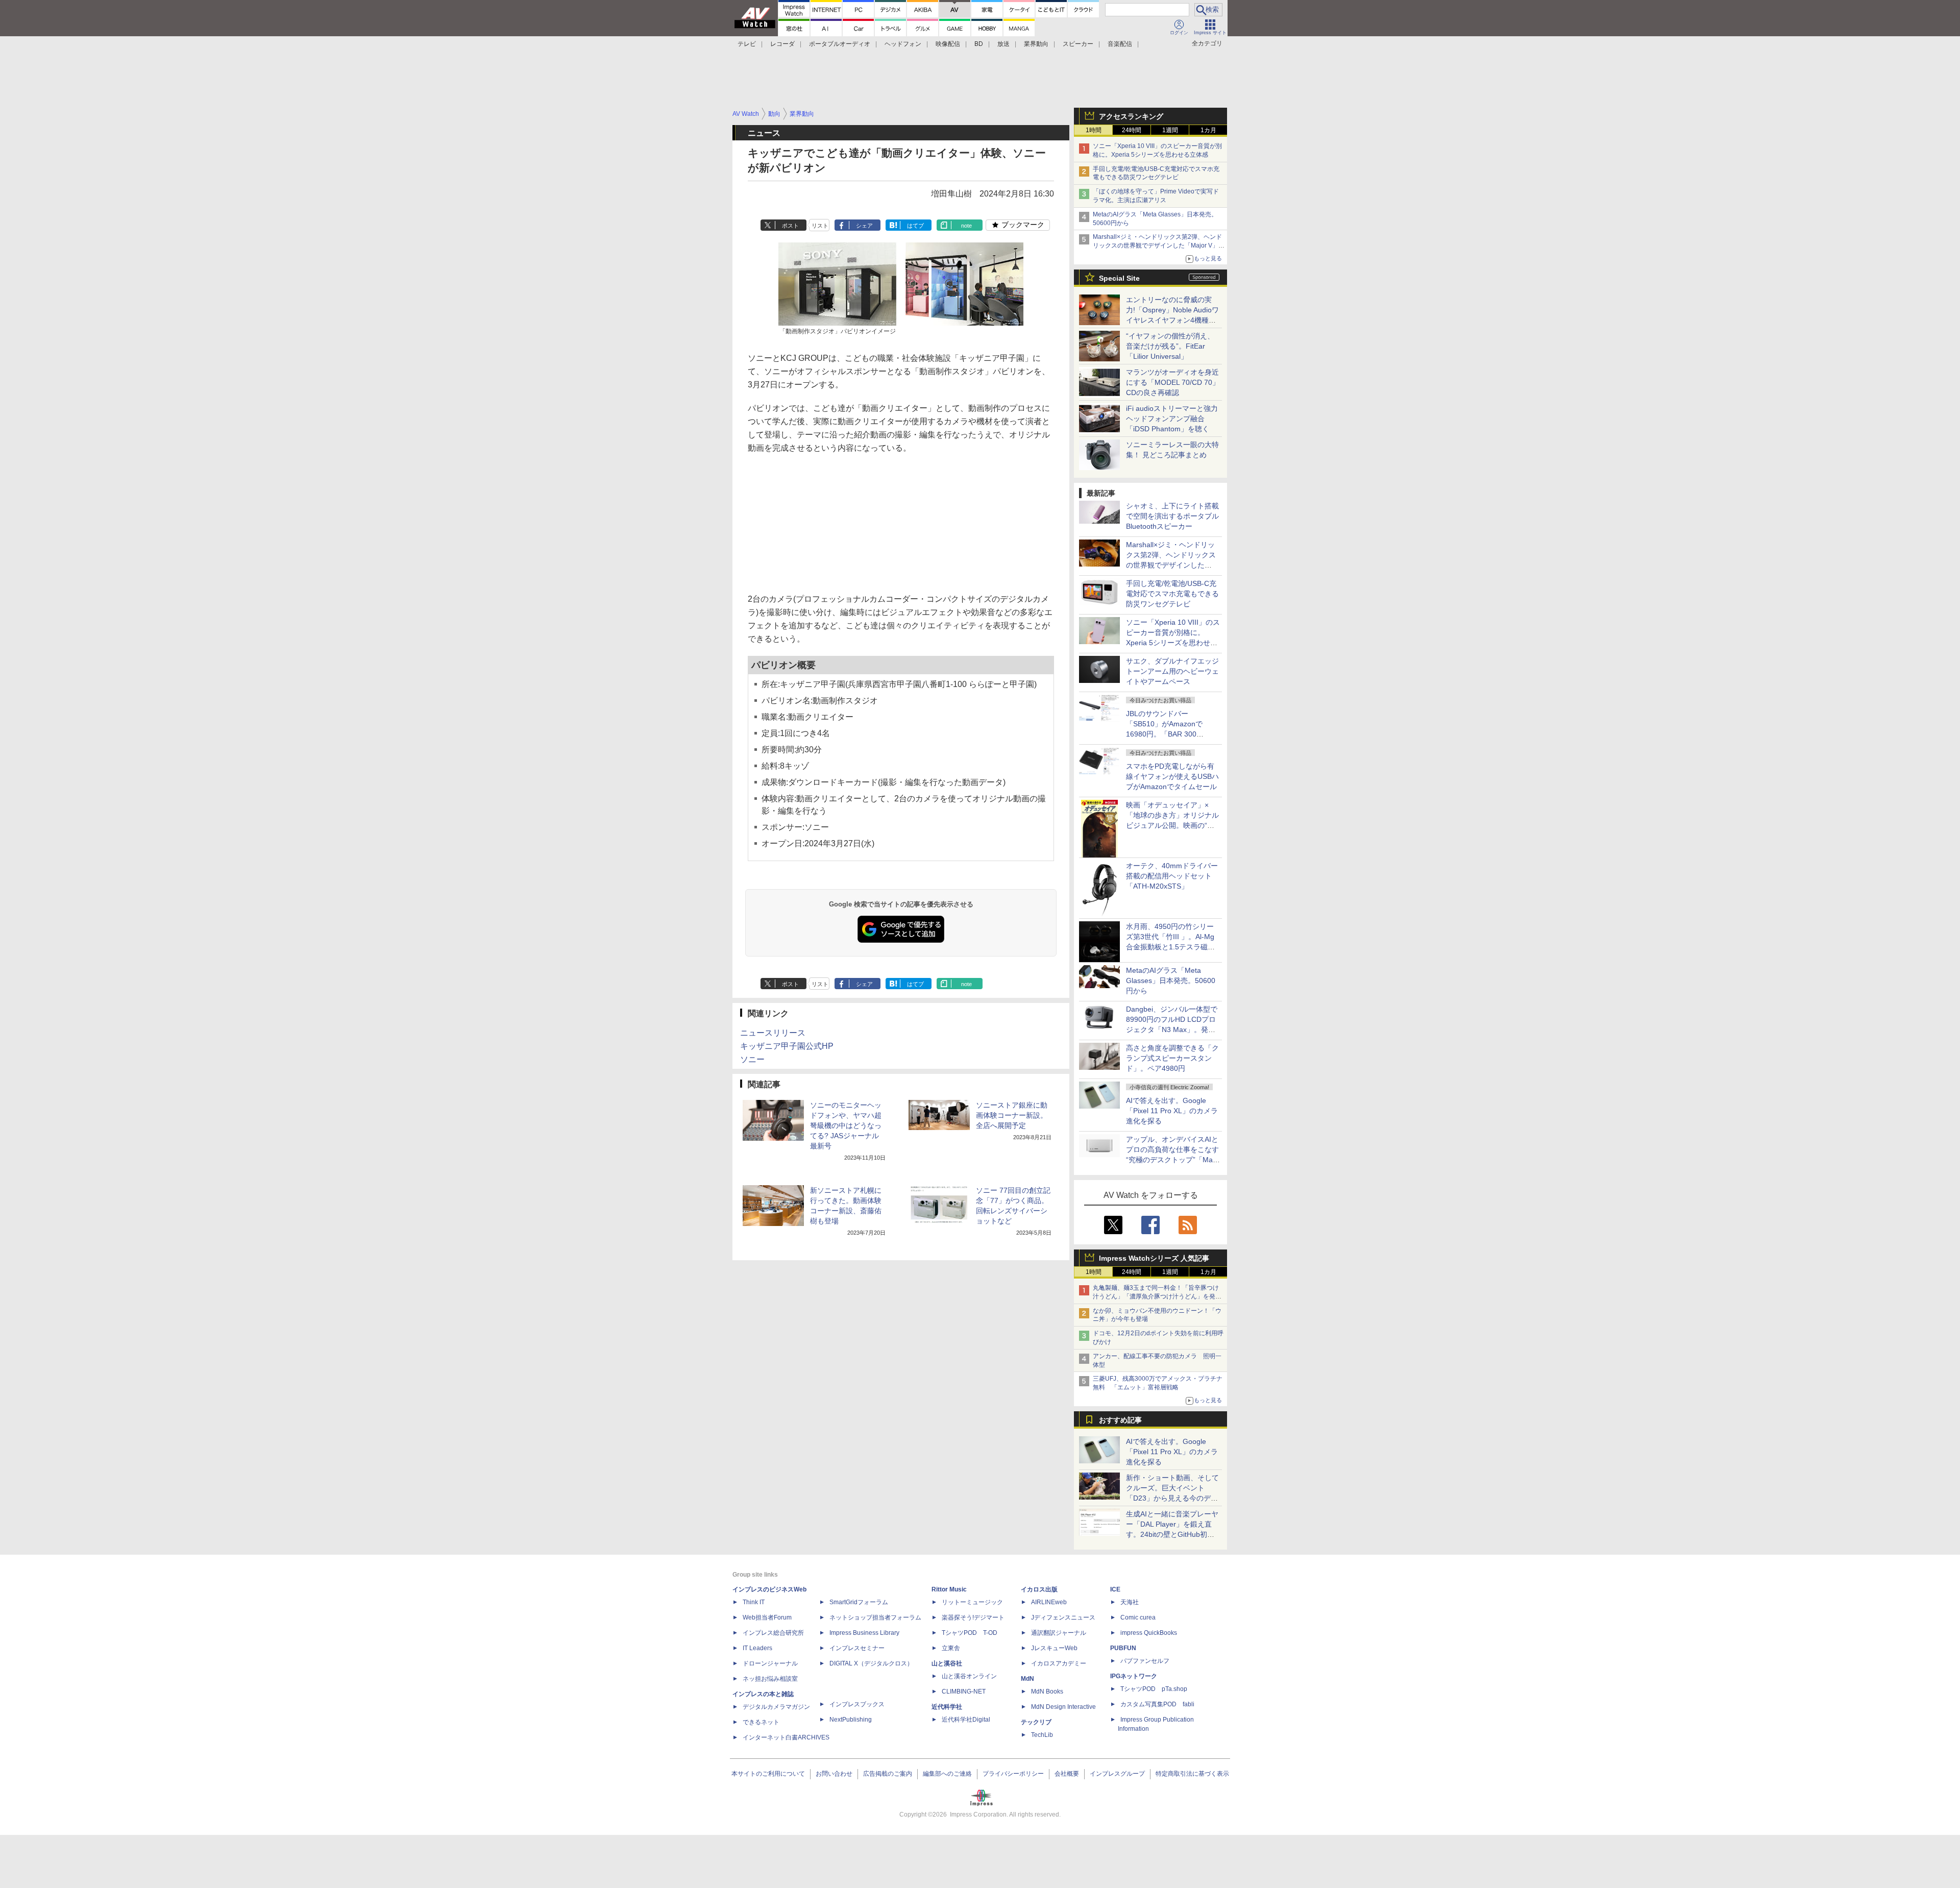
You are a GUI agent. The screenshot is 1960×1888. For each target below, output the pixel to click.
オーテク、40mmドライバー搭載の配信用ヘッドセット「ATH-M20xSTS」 (1172, 876)
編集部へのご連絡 (947, 1774)
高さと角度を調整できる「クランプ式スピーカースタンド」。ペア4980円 (1172, 1058)
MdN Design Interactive (1063, 1707)
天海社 (1130, 1602)
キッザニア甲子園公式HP (787, 1046)
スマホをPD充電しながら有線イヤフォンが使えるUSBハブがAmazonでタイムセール (1172, 776)
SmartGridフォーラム (859, 1602)
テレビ (747, 44)
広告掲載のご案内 (888, 1774)
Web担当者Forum (767, 1617)
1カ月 (1208, 130)
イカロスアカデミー (1059, 1663)
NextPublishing (851, 1720)
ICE (1115, 1589)
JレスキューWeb (1054, 1648)
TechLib (1042, 1735)
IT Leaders (757, 1648)
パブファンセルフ (1145, 1661)
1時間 (1094, 130)
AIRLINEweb (1049, 1602)
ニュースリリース (773, 1033)
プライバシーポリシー (1013, 1774)
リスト (820, 226)
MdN (1027, 1679)
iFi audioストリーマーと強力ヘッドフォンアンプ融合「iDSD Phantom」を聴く (1172, 419)
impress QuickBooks (1149, 1633)
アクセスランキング (1131, 116)
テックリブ (1036, 1722)
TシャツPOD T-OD (970, 1633)
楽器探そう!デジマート (973, 1617)
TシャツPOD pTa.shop (1154, 1689)
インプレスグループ (1117, 1774)
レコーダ (782, 44)
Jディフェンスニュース (1063, 1617)
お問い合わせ (834, 1774)
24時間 (1132, 130)
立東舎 (951, 1648)
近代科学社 (947, 1707)
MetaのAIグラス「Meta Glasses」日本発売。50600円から (1171, 980)
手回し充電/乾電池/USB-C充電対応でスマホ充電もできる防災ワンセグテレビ (1172, 594)
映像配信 (948, 44)
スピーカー (1078, 44)
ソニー (752, 1059)
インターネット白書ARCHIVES (786, 1737)
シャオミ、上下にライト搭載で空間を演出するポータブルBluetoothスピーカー (1172, 516)
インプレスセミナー (857, 1648)
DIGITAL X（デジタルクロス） (871, 1663)
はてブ (915, 226)
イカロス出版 (1039, 1589)
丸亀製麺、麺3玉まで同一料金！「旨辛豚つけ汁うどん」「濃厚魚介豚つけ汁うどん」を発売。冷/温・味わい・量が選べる (1156, 1296)
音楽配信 (1120, 44)
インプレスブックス (857, 1704)
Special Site (1119, 278)
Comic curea (1138, 1617)
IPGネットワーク (1134, 1676)
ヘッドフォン (903, 44)
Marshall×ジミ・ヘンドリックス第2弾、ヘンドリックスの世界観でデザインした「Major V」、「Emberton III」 (1159, 246)
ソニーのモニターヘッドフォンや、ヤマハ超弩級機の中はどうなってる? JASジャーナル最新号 (846, 1125)
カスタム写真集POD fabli (1157, 1704)
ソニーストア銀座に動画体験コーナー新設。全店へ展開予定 (1012, 1115)
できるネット (761, 1722)
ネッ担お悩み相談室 (770, 1679)
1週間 (1170, 130)
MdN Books (1047, 1691)
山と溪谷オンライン (969, 1676)
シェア (864, 226)
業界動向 (1036, 44)
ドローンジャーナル (770, 1663)
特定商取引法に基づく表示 (1192, 1774)
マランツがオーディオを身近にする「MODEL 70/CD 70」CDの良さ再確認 (1173, 382)
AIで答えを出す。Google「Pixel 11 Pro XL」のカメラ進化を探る (1172, 1111)
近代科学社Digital (966, 1720)
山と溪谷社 (947, 1663)
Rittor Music (949, 1589)
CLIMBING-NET (964, 1691)
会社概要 (1067, 1774)
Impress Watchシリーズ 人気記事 (1154, 1258)
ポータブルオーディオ (840, 44)
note (966, 226)
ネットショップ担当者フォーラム (875, 1617)
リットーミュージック (972, 1602)
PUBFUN (1123, 1648)
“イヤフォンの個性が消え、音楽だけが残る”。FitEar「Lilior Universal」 (1170, 346)
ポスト (790, 226)
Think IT (754, 1602)
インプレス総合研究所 (773, 1633)
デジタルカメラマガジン (776, 1707)
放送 (1003, 44)
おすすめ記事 (1120, 1420)
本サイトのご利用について (768, 1774)
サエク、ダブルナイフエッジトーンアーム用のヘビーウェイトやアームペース (1172, 671)
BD (979, 44)
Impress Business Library (864, 1633)
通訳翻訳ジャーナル (1059, 1633)
